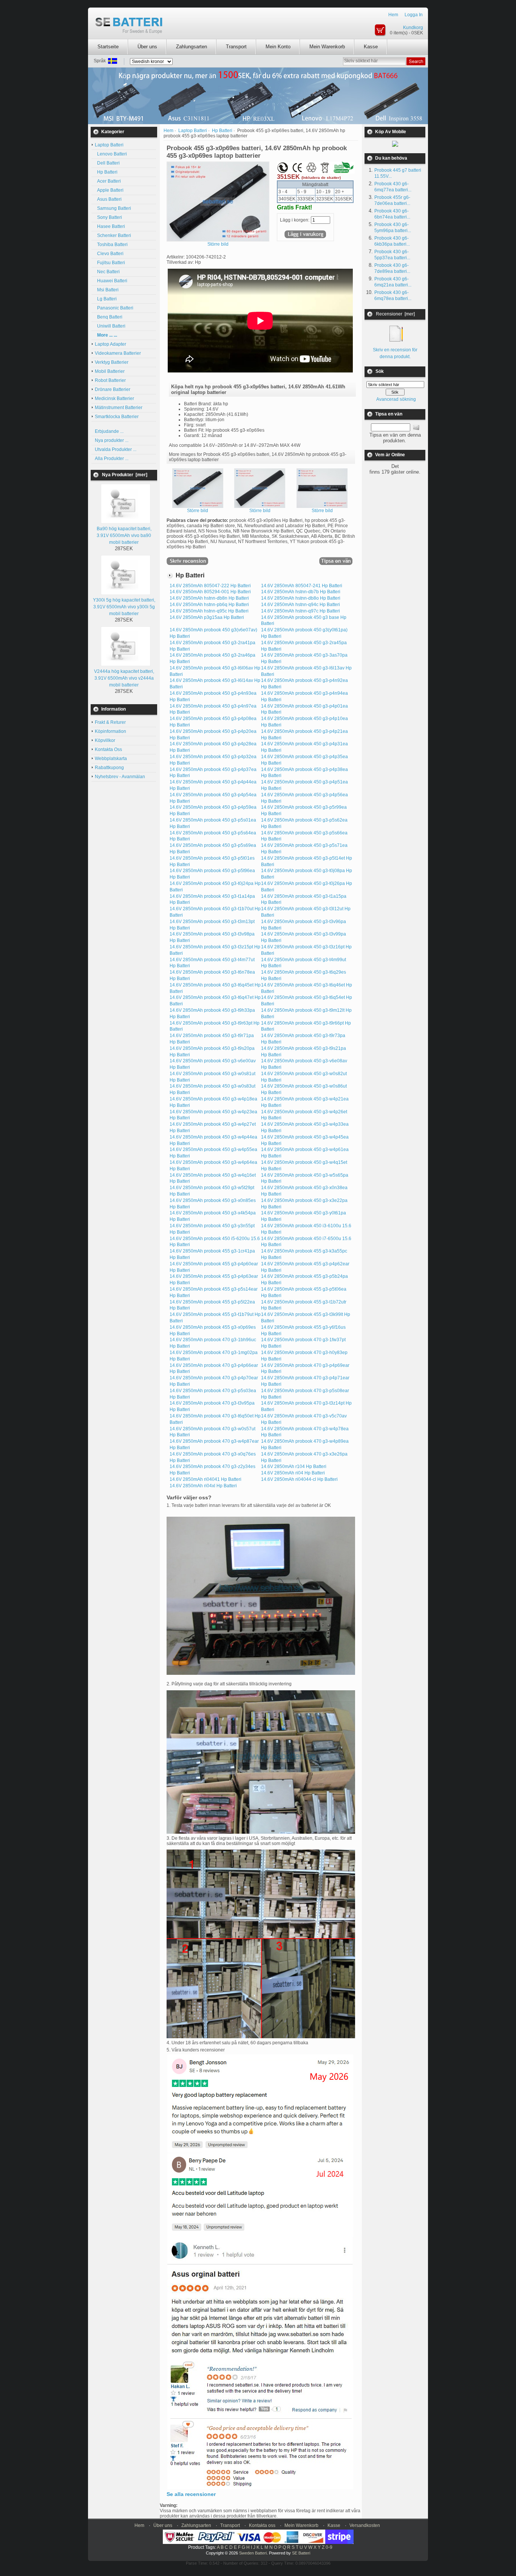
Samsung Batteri (113, 208)
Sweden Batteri (253, 2553)
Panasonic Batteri (114, 308)
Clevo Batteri (109, 254)
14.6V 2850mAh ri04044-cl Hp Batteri (299, 1479)
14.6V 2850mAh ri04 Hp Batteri (293, 1473)
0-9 (329, 2547)
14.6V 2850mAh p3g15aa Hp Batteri (207, 617)
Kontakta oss (262, 2525)
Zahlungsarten (192, 47)
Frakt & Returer (110, 722)
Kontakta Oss (108, 749)
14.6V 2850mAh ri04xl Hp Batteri (203, 1486)
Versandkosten (365, 2525)
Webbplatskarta (111, 759)
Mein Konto (278, 47)
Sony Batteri (108, 217)
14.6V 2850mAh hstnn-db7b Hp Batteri (301, 592)
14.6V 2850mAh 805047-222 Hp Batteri (210, 586)
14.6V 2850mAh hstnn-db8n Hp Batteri (209, 598)
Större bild (198, 511)
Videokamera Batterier (118, 353)
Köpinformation (110, 731)
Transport (236, 47)
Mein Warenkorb (327, 47)
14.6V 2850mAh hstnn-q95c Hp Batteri (209, 611)
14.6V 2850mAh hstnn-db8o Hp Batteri (301, 598)
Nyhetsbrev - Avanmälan (120, 777)
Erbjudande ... (109, 431)
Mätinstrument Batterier (119, 408)
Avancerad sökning (396, 399)
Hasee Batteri (110, 226)
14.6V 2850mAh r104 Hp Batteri (294, 1467)
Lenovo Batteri (111, 154)
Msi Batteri (107, 290)
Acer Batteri (108, 181)
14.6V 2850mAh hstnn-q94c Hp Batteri (300, 605)
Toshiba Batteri (111, 245)
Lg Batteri (106, 299)
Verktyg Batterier (112, 362)
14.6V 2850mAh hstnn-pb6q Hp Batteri (209, 605)
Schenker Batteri (113, 235)
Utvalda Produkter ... (116, 449)
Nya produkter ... (112, 440)
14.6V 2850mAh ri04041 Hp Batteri (205, 1479)
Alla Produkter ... (112, 459)
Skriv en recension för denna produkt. (395, 353)
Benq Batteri (109, 317)
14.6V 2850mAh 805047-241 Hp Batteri (302, 586)
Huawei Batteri (111, 281)
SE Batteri (301, 2553)
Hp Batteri (106, 172)
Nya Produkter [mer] (125, 475)
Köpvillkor (105, 740)
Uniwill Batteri (110, 326)
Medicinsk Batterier (114, 399)
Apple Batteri (109, 190)
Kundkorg (413, 28)
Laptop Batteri (193, 131)
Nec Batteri (107, 272)
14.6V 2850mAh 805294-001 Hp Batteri (210, 592)
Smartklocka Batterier (117, 417)
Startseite (108, 47)
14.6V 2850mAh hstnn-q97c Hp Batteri (300, 611)
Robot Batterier (110, 380)
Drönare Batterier (113, 389)
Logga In (414, 15)
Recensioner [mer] (395, 314)
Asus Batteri (108, 199)
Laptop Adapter (110, 344)
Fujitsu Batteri (110, 263)
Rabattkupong (109, 768)
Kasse (371, 47)
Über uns (147, 47)
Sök (380, 371)
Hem (393, 15)
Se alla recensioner (191, 2494)
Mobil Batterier (110, 371)
